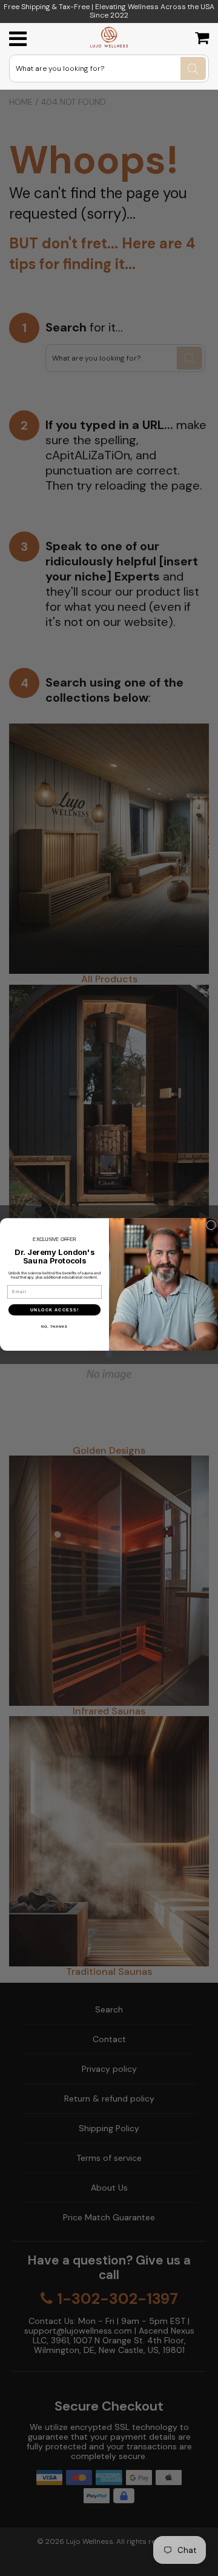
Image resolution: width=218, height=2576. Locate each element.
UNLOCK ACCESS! (55, 1310)
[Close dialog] (211, 1225)
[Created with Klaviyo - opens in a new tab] (109, 1354)
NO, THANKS (54, 1326)
